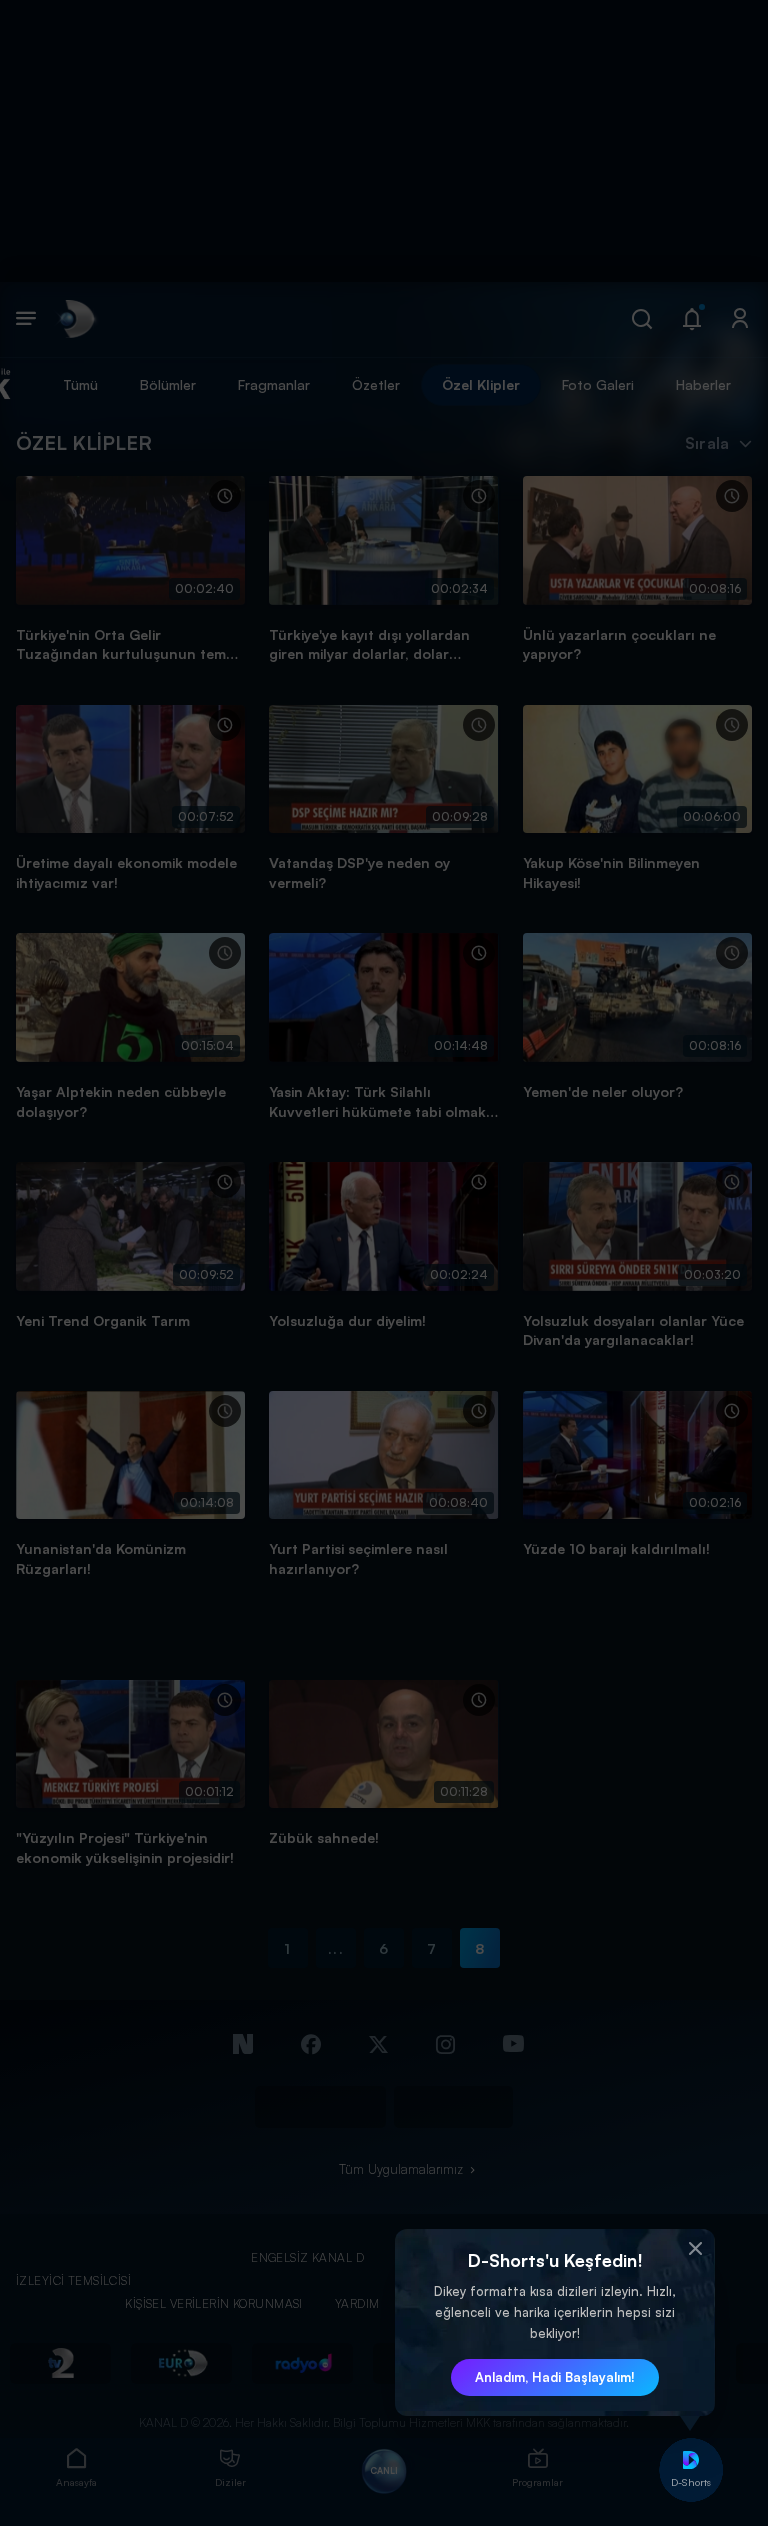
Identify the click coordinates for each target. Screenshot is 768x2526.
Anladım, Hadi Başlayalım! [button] (555, 2377)
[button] (695, 2249)
